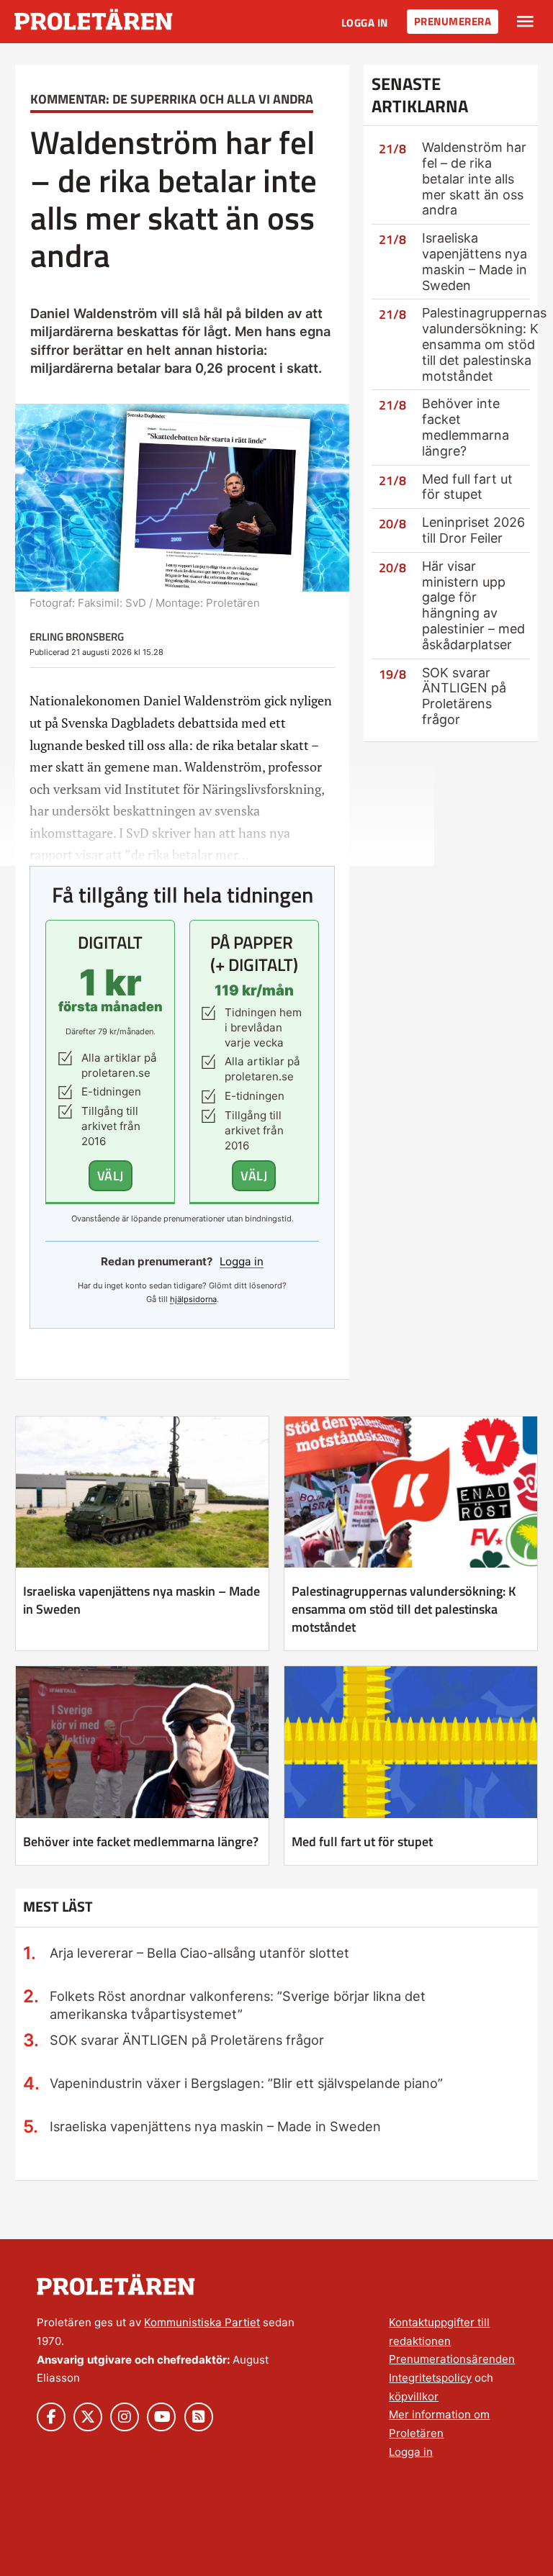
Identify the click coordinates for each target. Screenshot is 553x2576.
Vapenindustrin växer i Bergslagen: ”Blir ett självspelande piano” (246, 2083)
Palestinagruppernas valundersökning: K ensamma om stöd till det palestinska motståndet (484, 344)
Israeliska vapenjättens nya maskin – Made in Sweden (475, 261)
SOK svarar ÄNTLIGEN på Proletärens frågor (464, 696)
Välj (111, 1175)
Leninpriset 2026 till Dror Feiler (473, 530)
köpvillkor (414, 2396)
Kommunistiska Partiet (202, 2322)
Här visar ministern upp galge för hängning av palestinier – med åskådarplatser (473, 605)
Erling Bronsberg (77, 637)
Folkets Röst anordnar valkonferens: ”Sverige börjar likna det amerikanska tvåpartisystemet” (238, 2005)
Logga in (365, 23)
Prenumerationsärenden (452, 2359)
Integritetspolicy (430, 2378)
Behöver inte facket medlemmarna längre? (466, 427)
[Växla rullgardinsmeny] (525, 22)
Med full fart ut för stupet (467, 487)
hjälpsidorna (193, 1299)
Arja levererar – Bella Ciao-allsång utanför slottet (199, 1953)
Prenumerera (453, 21)
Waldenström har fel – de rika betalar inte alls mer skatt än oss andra (474, 178)
